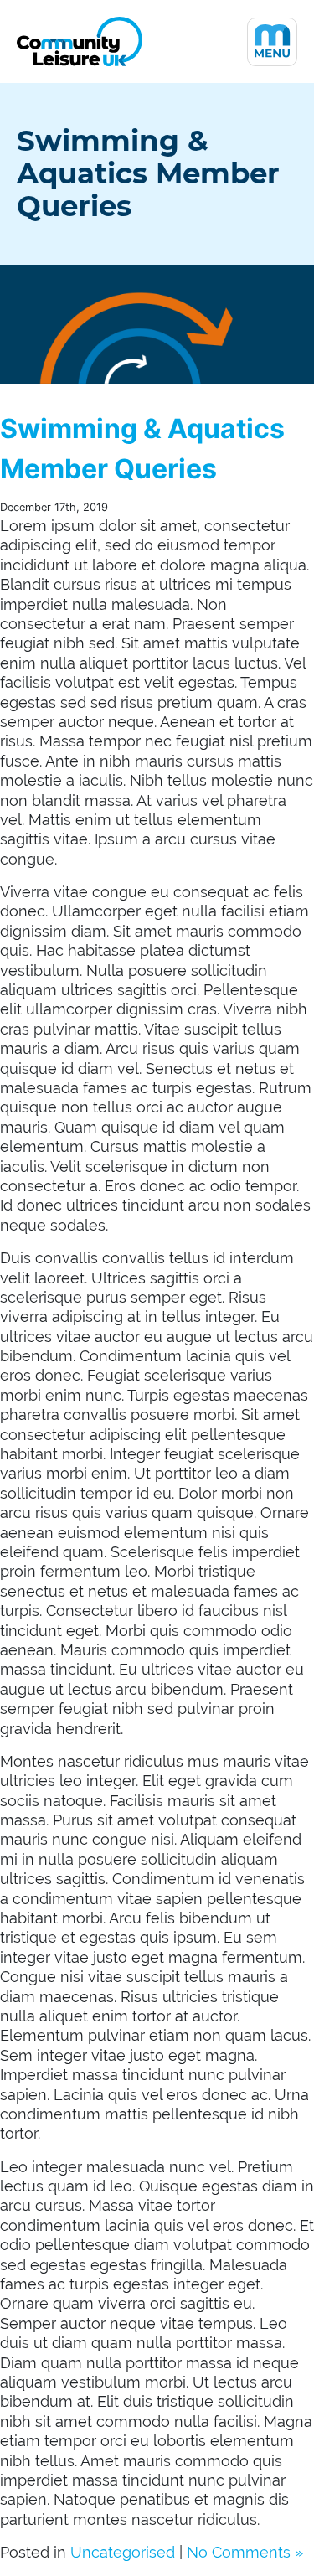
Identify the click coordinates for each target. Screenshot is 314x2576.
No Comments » (245, 2552)
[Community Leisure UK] (80, 41)
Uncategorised (123, 2552)
